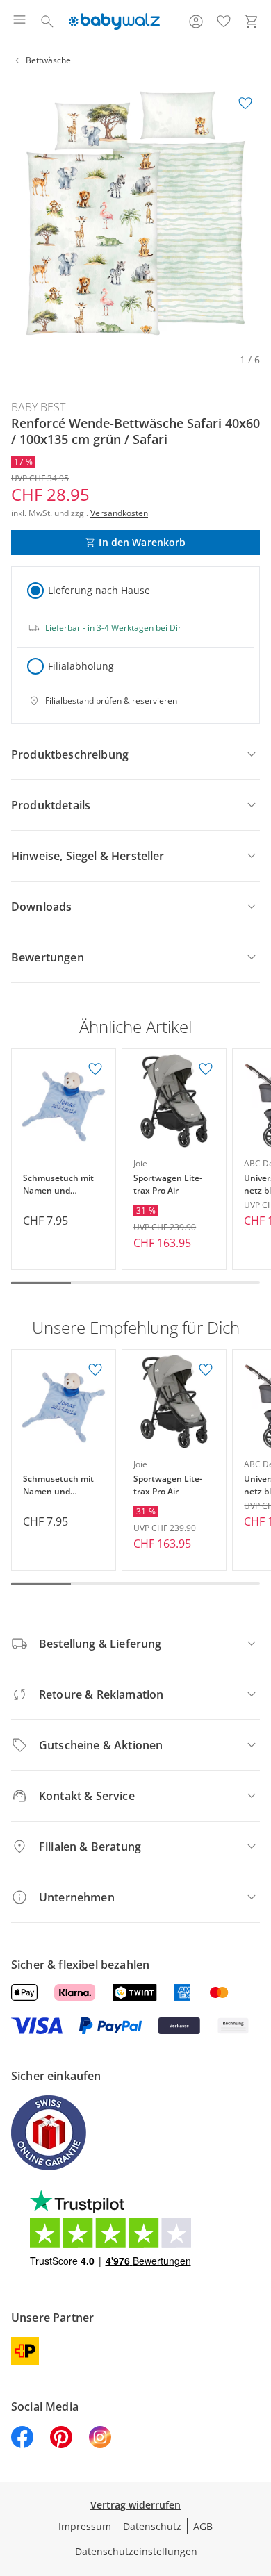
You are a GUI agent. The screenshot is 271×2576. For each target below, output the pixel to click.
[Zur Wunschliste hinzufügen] (245, 104)
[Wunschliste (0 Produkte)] (224, 22)
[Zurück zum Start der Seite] (257, 2479)
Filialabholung (81, 666)
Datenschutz (152, 2526)
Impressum (85, 2526)
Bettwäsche (48, 60)
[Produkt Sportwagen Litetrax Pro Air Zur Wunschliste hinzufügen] (206, 1069)
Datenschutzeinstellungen (136, 2551)
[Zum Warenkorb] (252, 22)
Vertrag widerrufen (135, 2505)
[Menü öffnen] (19, 22)
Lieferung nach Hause (99, 590)
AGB (203, 2526)
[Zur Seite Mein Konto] (196, 22)
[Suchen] (47, 22)
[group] (135, 213)
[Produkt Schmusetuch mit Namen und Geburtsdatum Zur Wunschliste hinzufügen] (95, 1069)
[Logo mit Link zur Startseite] (114, 22)
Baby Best (38, 407)
